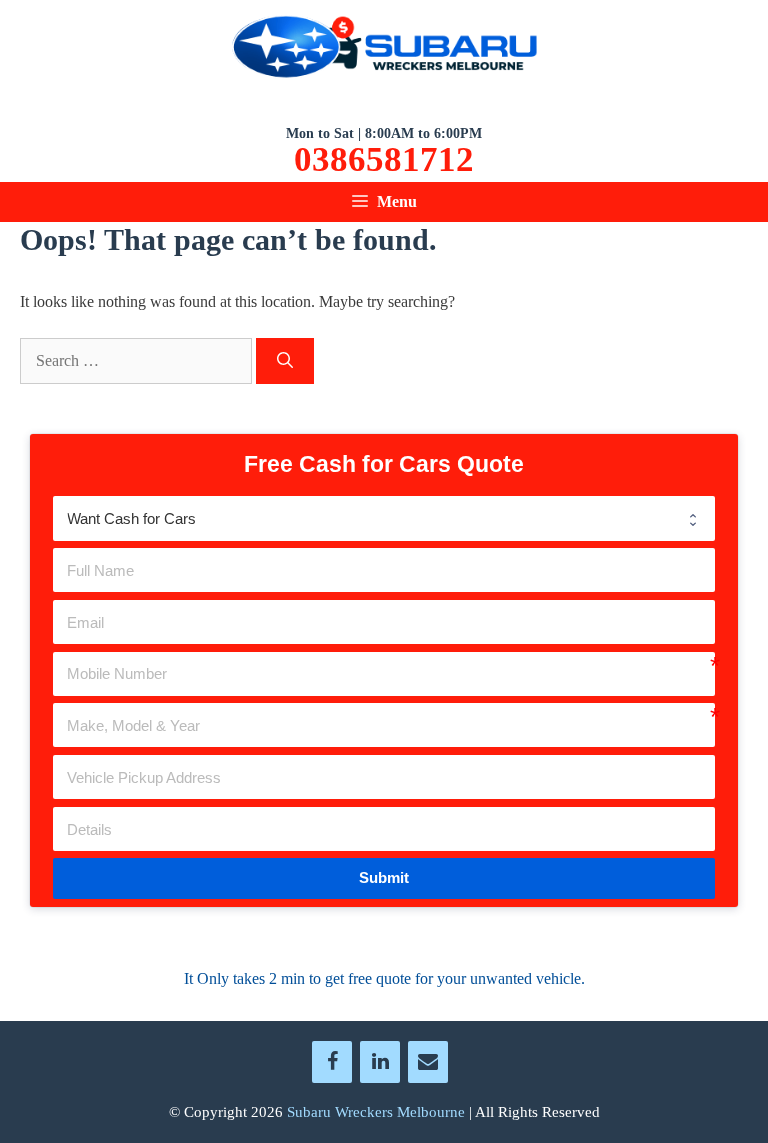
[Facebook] (332, 1062)
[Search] (285, 361)
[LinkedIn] (380, 1062)
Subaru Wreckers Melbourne (376, 1112)
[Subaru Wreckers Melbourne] (384, 50)
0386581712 (384, 160)
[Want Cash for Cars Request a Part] (384, 518)
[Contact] (428, 1062)
